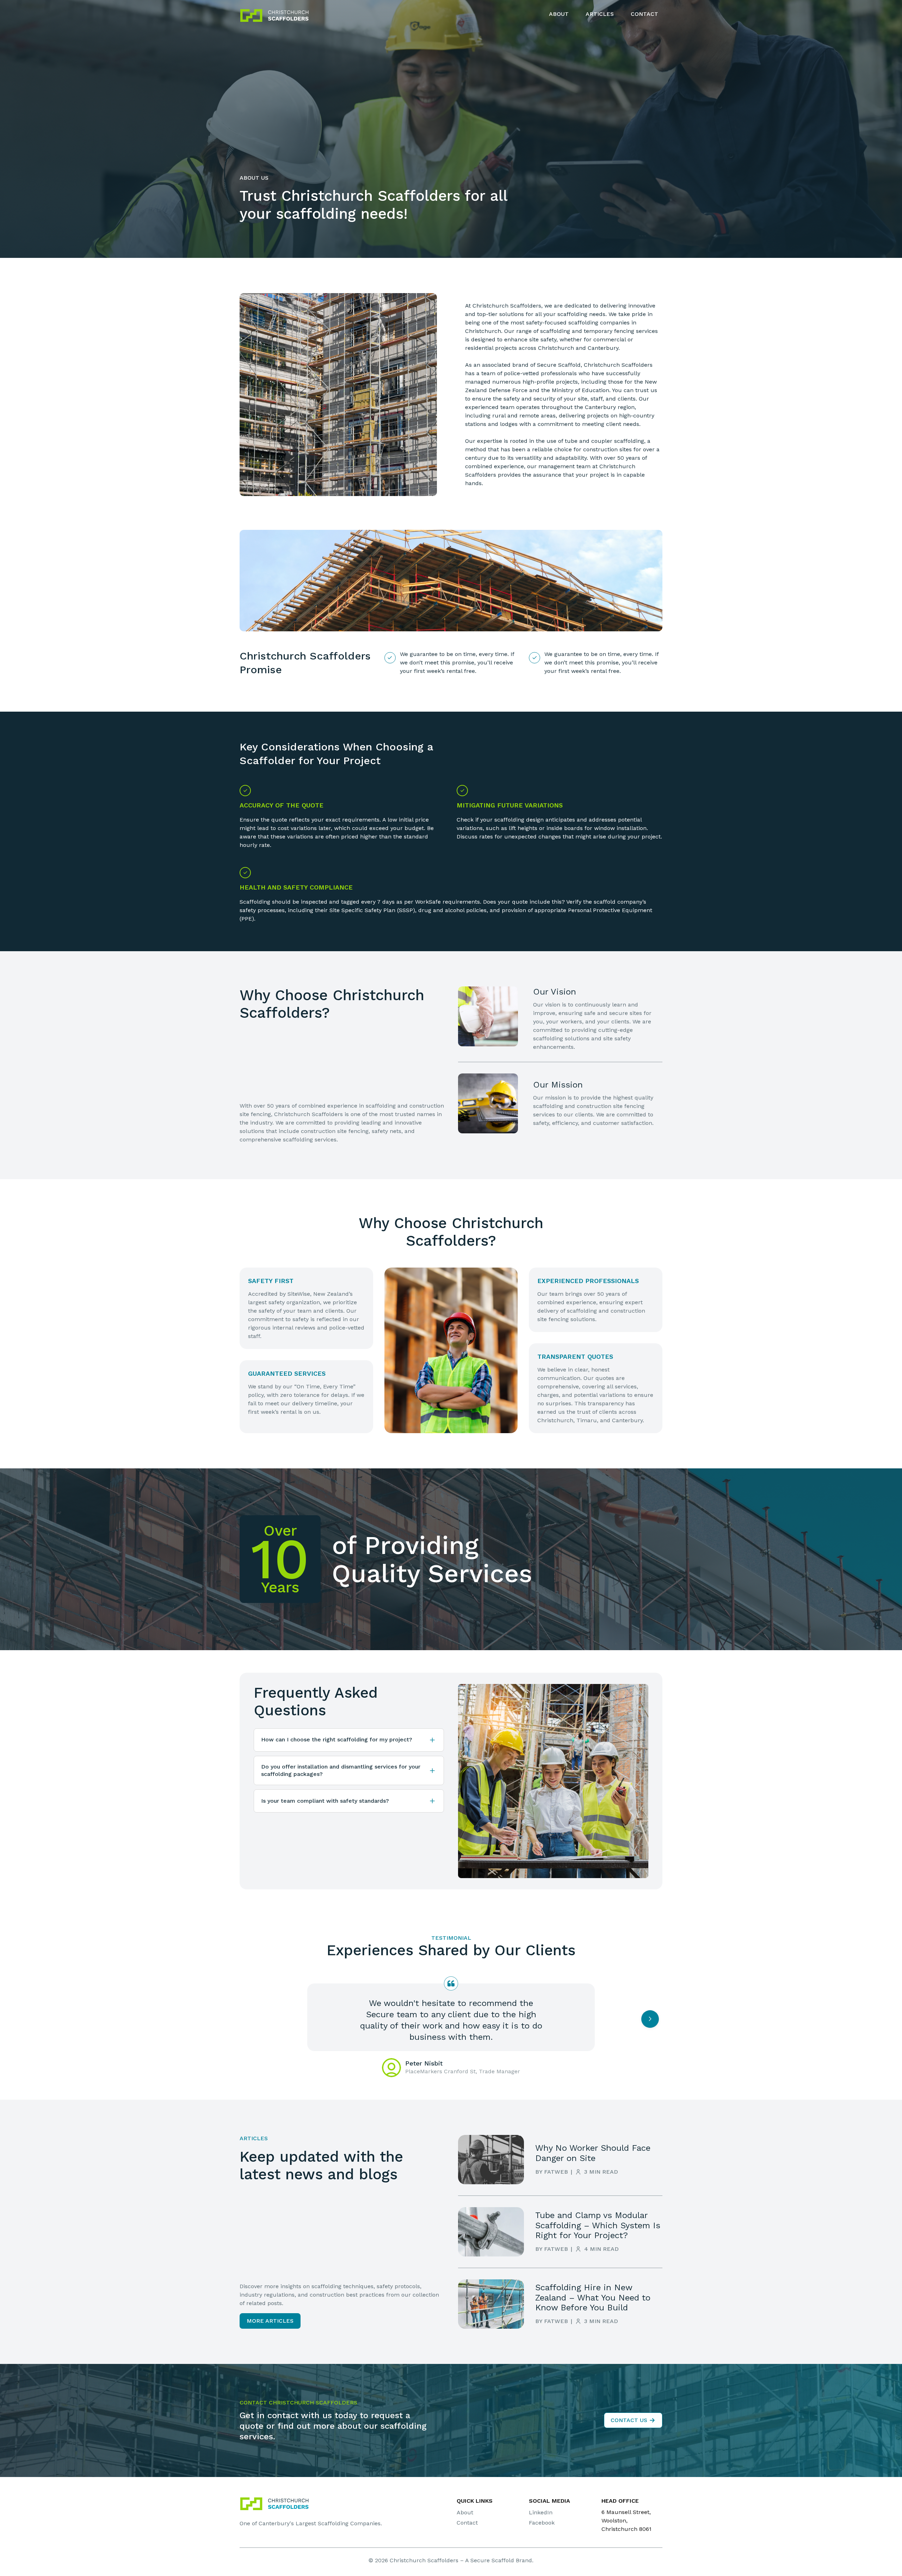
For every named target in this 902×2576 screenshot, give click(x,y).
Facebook (542, 2523)
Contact (644, 14)
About (559, 14)
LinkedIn (541, 2512)
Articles (600, 14)
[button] (349, 1740)
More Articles (270, 2321)
